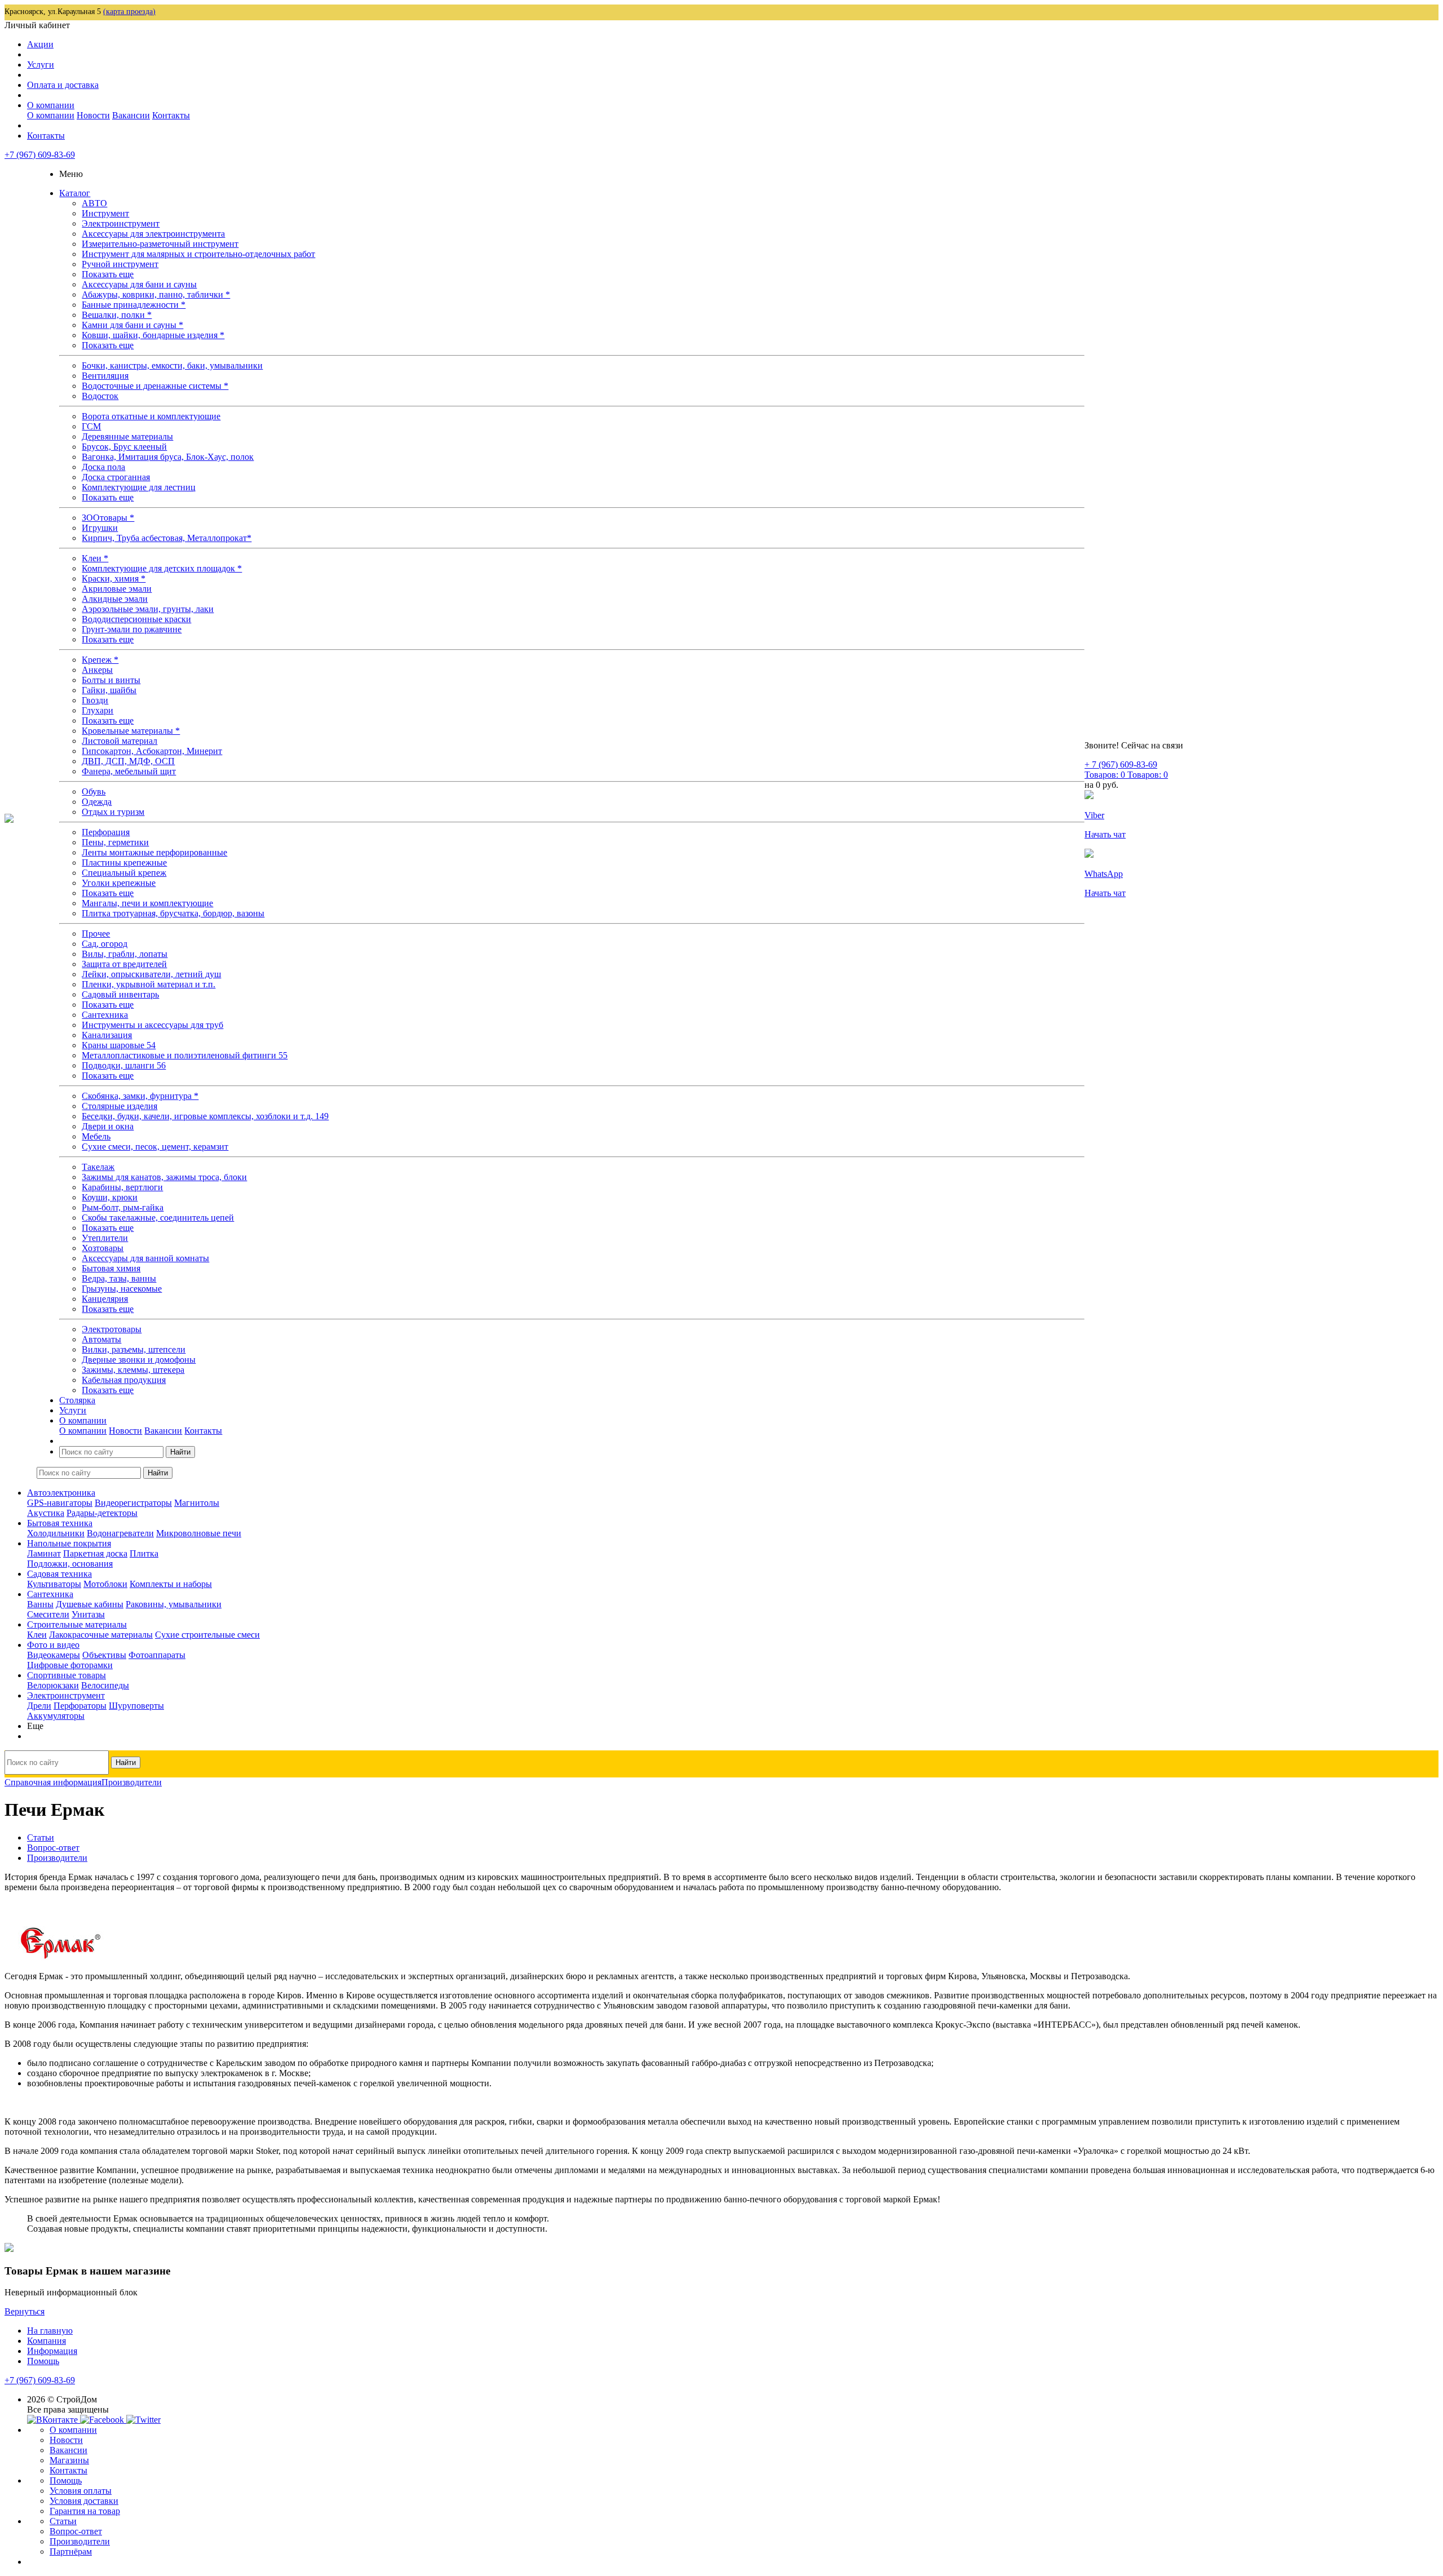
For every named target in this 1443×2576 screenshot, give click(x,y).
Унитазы (88, 1614)
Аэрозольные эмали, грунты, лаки (148, 609)
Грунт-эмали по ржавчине (132, 629)
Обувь (94, 792)
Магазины (69, 2460)
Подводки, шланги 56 (124, 1065)
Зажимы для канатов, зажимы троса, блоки (164, 1177)
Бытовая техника (60, 1523)
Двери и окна (108, 1126)
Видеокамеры (54, 1655)
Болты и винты (111, 680)
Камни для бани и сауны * (132, 325)
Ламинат (44, 1553)
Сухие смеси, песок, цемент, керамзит (155, 1147)
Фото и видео (53, 1645)
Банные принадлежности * (134, 305)
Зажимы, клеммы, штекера (133, 1370)
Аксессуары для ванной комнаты (145, 1258)
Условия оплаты (81, 2491)
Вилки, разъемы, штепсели (134, 1349)
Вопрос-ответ (76, 2531)
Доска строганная (116, 477)
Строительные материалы (77, 1624)
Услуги (41, 65)
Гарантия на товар (85, 2511)
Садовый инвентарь (120, 994)
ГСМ (91, 426)
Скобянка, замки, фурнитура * (140, 1096)
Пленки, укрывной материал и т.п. (149, 984)
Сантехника (105, 1015)
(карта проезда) (129, 12)
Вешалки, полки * (117, 315)
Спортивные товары (67, 1675)
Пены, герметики (115, 842)
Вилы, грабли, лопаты (125, 954)
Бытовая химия (111, 1268)
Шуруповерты (136, 1706)
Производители (80, 2541)
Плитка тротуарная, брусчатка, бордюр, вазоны (173, 913)
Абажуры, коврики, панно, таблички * (156, 294)
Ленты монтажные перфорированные (154, 852)
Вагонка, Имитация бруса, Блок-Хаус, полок (168, 457)
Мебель (96, 1136)
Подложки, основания (70, 1564)
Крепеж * (100, 660)
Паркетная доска (95, 1553)
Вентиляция (105, 376)
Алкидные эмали (115, 599)
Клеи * (95, 558)
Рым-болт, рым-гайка (123, 1207)
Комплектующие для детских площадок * (162, 568)
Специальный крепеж (124, 873)
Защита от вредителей (124, 964)
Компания (47, 2341)
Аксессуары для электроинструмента (153, 234)
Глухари (98, 710)
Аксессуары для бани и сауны (139, 284)
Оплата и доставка (63, 85)
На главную (50, 2331)
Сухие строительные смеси (207, 1635)
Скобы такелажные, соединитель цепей (158, 1218)
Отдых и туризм (113, 812)
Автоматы (101, 1339)
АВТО (94, 203)
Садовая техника (59, 1574)
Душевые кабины (90, 1604)
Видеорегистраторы (133, 1503)
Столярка (77, 1400)
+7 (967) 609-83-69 (40, 155)
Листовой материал (119, 741)
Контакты (171, 115)
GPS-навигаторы (60, 1503)
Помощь (43, 2361)
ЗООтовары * (108, 518)
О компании (51, 105)
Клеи (37, 1635)
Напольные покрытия (69, 1543)
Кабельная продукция (124, 1380)
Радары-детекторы (102, 1513)
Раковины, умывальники (174, 1604)
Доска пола (103, 467)
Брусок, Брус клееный (124, 447)
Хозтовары (103, 1248)
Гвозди (95, 700)
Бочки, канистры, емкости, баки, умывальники (172, 365)
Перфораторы (80, 1706)
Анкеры (97, 670)
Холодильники (56, 1533)
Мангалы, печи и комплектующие (147, 903)
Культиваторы (54, 1584)
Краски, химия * (114, 578)
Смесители (48, 1614)
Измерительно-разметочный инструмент (160, 244)
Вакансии (131, 115)
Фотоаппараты (157, 1655)
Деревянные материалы (127, 436)
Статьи (63, 2521)
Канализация (107, 1035)
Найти (180, 1452)
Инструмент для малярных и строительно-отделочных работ (198, 254)
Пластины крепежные (124, 863)
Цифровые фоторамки (70, 1665)
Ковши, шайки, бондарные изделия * (153, 335)
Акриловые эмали (117, 589)
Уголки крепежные (119, 883)
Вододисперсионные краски (136, 619)
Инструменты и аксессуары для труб (152, 1025)
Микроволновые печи (199, 1533)
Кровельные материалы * (131, 731)
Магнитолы (197, 1503)
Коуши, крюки (110, 1197)
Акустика (46, 1513)
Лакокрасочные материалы (101, 1635)
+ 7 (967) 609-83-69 (1121, 764)
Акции (40, 44)
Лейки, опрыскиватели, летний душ (151, 974)
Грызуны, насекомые (122, 1289)
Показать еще (108, 274)
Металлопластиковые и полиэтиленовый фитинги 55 (185, 1055)
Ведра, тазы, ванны (119, 1278)
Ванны (40, 1604)
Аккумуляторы (56, 1716)
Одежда (97, 802)
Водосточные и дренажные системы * (155, 386)
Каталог (75, 193)
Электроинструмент (121, 223)
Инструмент (105, 213)
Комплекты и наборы (171, 1584)
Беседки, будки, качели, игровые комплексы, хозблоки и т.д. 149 (205, 1116)
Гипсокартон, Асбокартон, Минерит (152, 751)
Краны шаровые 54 (119, 1045)
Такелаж (98, 1167)
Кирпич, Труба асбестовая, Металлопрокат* (167, 538)
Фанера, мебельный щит (129, 771)
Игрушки (100, 528)
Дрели (39, 1706)
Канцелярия (105, 1299)
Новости (93, 115)
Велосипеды (105, 1685)
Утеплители (105, 1238)
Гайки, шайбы (109, 690)
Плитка (144, 1553)
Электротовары (112, 1329)
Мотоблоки (105, 1584)
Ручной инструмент (120, 264)
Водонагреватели (120, 1533)
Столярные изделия (119, 1106)
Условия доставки (84, 2501)
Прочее (96, 934)
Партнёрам (71, 2551)
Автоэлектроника (61, 1493)
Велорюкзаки (53, 1685)
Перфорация (106, 832)
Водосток (100, 396)
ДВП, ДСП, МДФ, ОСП (128, 761)
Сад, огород (105, 944)
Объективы (104, 1655)
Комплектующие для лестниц (139, 487)
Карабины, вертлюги (122, 1187)
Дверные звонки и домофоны (139, 1360)
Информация (52, 2351)
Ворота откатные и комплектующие (151, 416)
